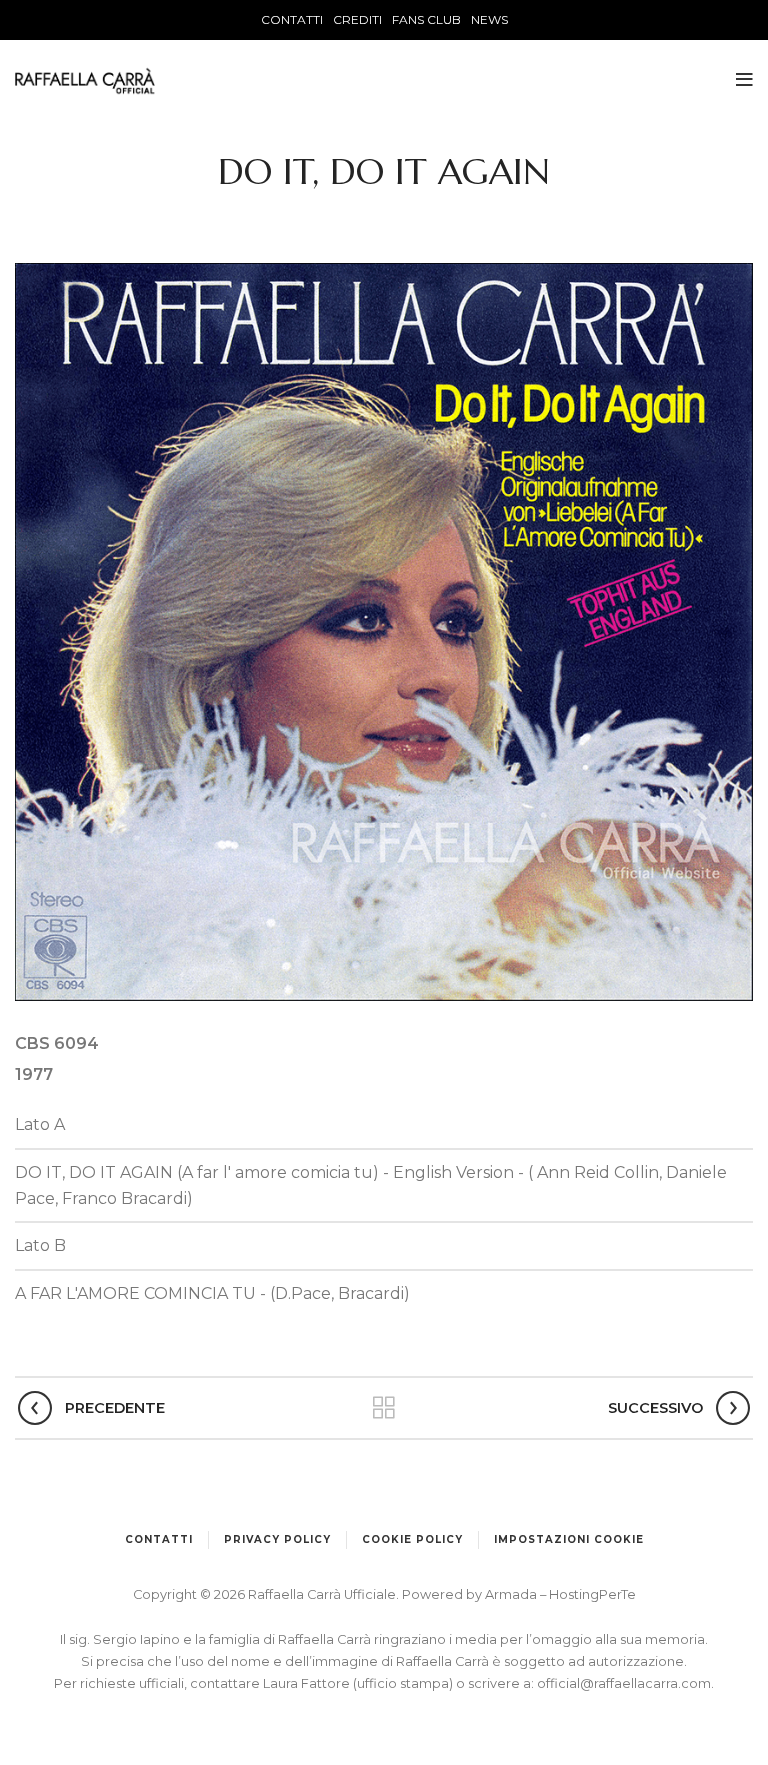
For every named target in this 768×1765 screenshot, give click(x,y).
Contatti (159, 1539)
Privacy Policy (277, 1539)
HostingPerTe (592, 1594)
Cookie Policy (412, 1539)
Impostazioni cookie (569, 1539)
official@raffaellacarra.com (624, 1683)
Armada (512, 1594)
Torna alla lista (384, 1408)
